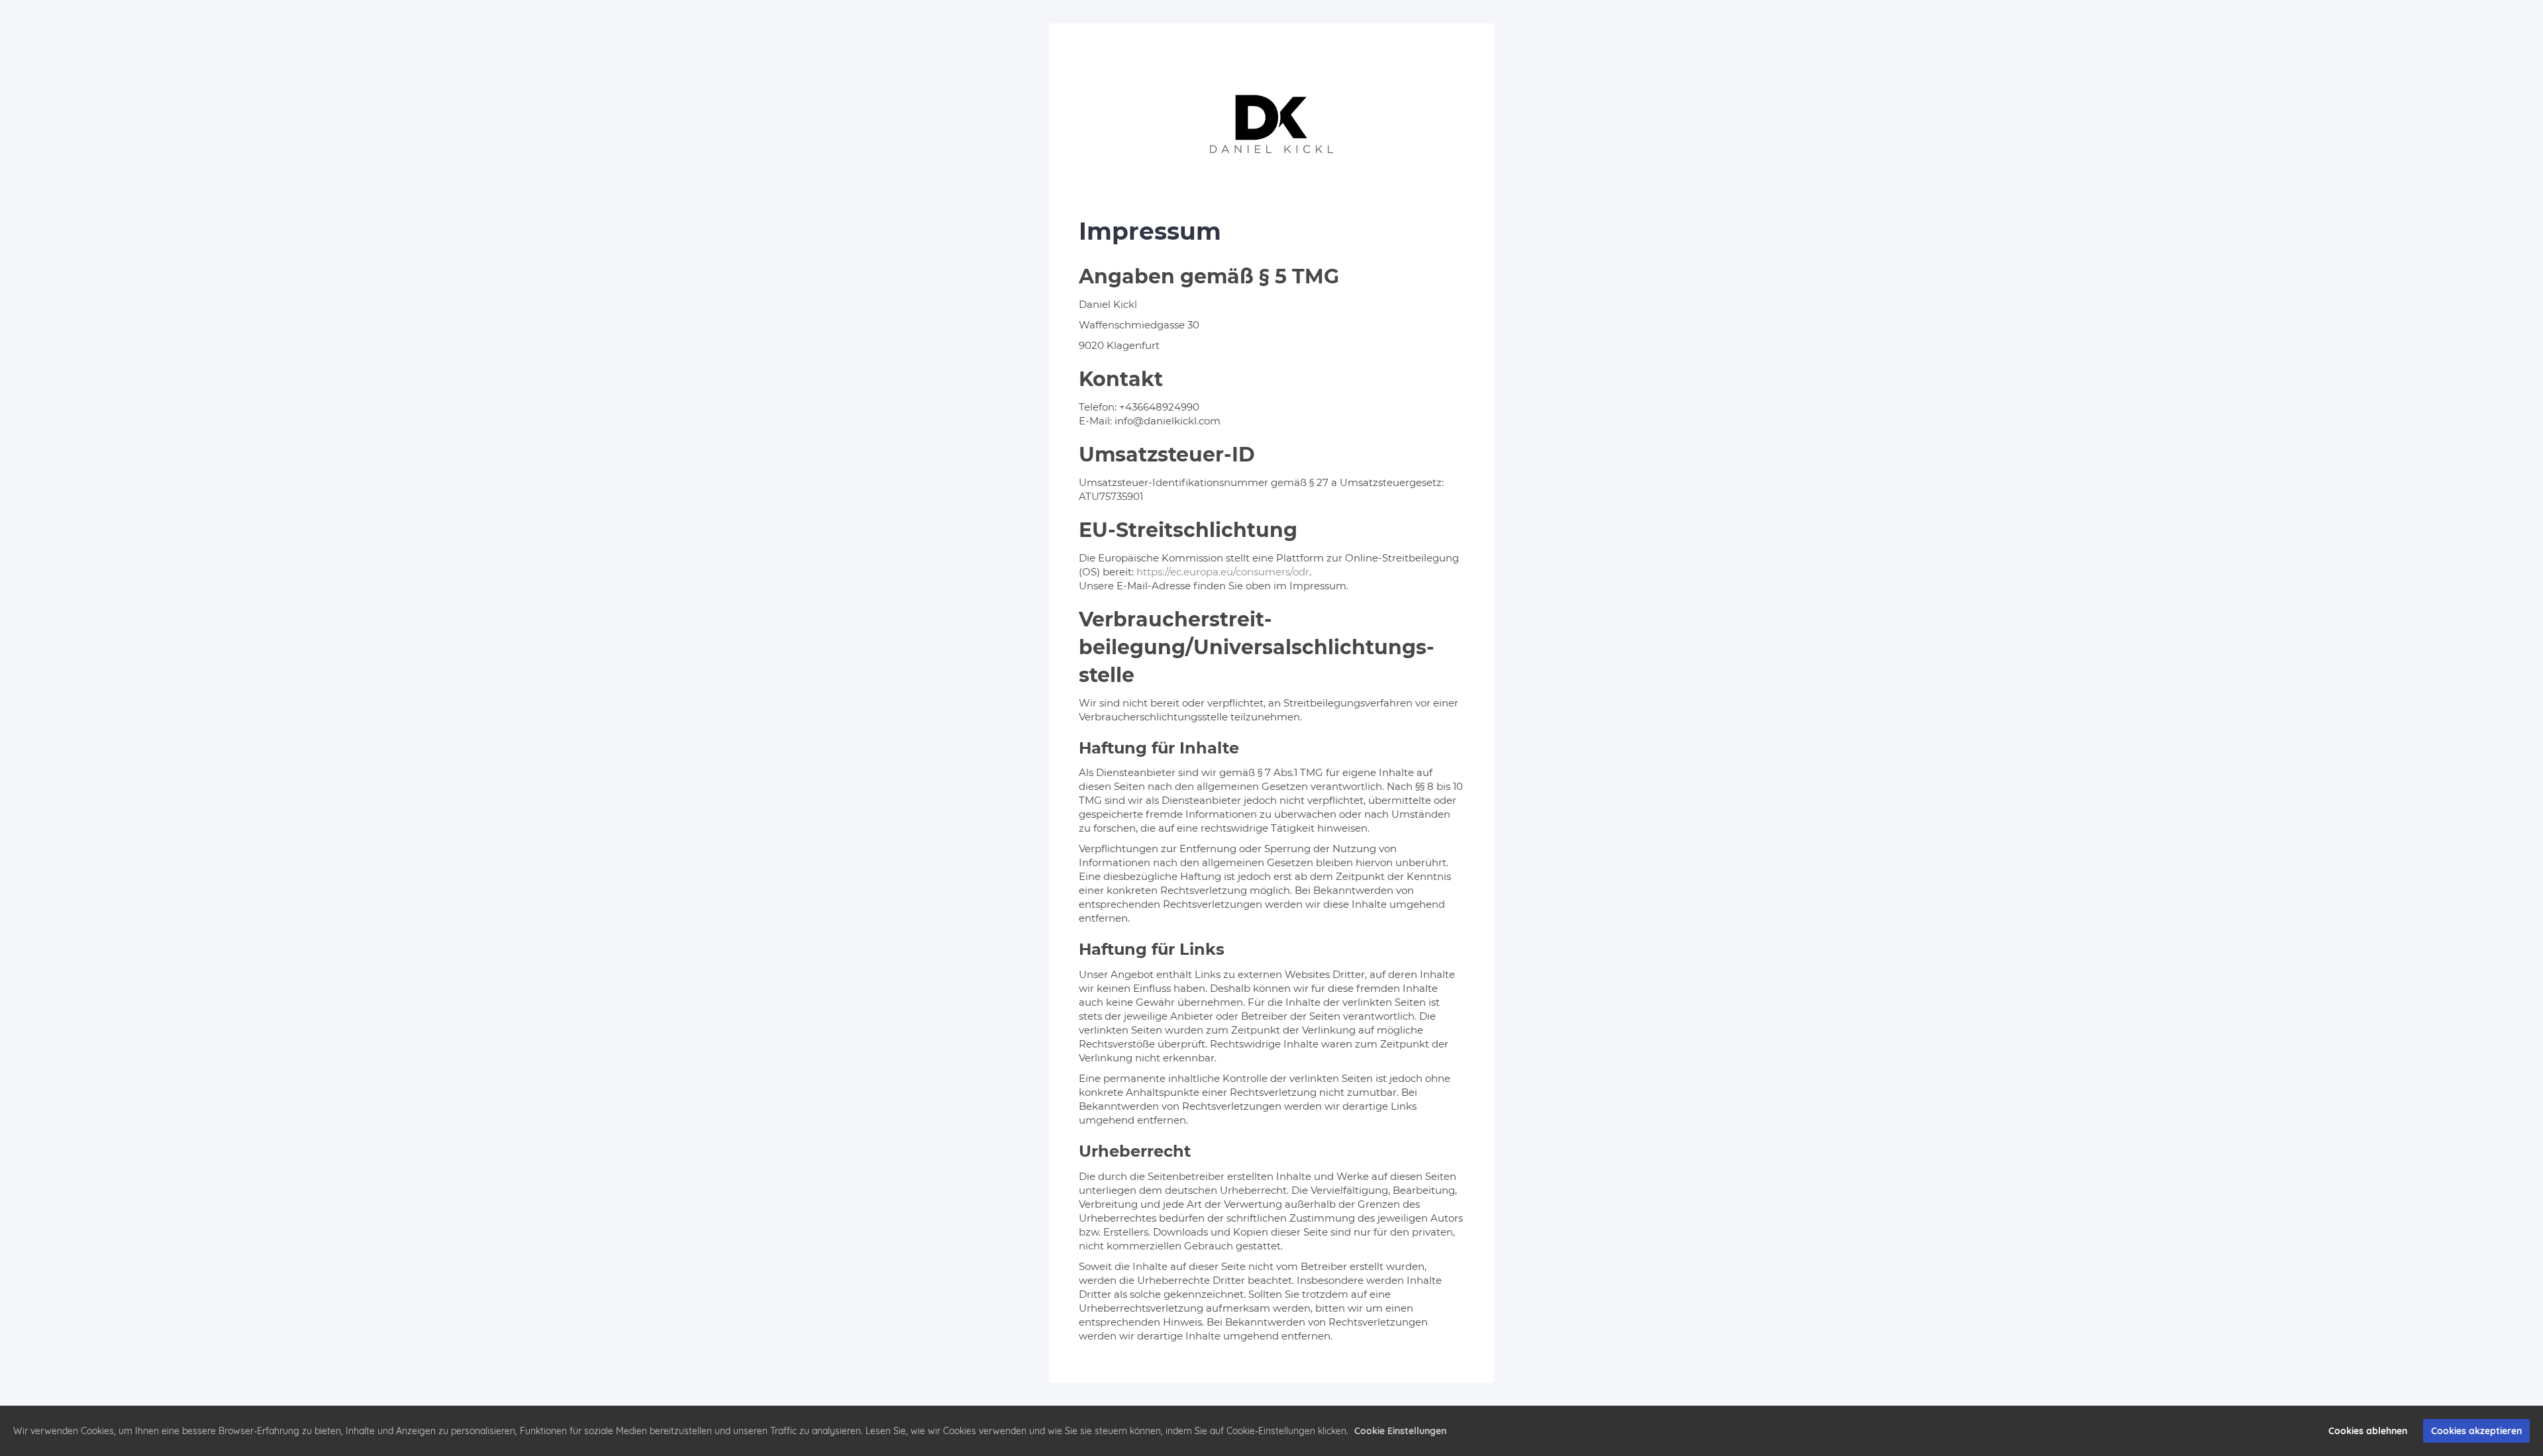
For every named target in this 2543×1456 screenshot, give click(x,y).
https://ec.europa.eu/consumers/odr (1223, 572)
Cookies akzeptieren (2476, 1431)
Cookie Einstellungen (1400, 1431)
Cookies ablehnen (2368, 1431)
